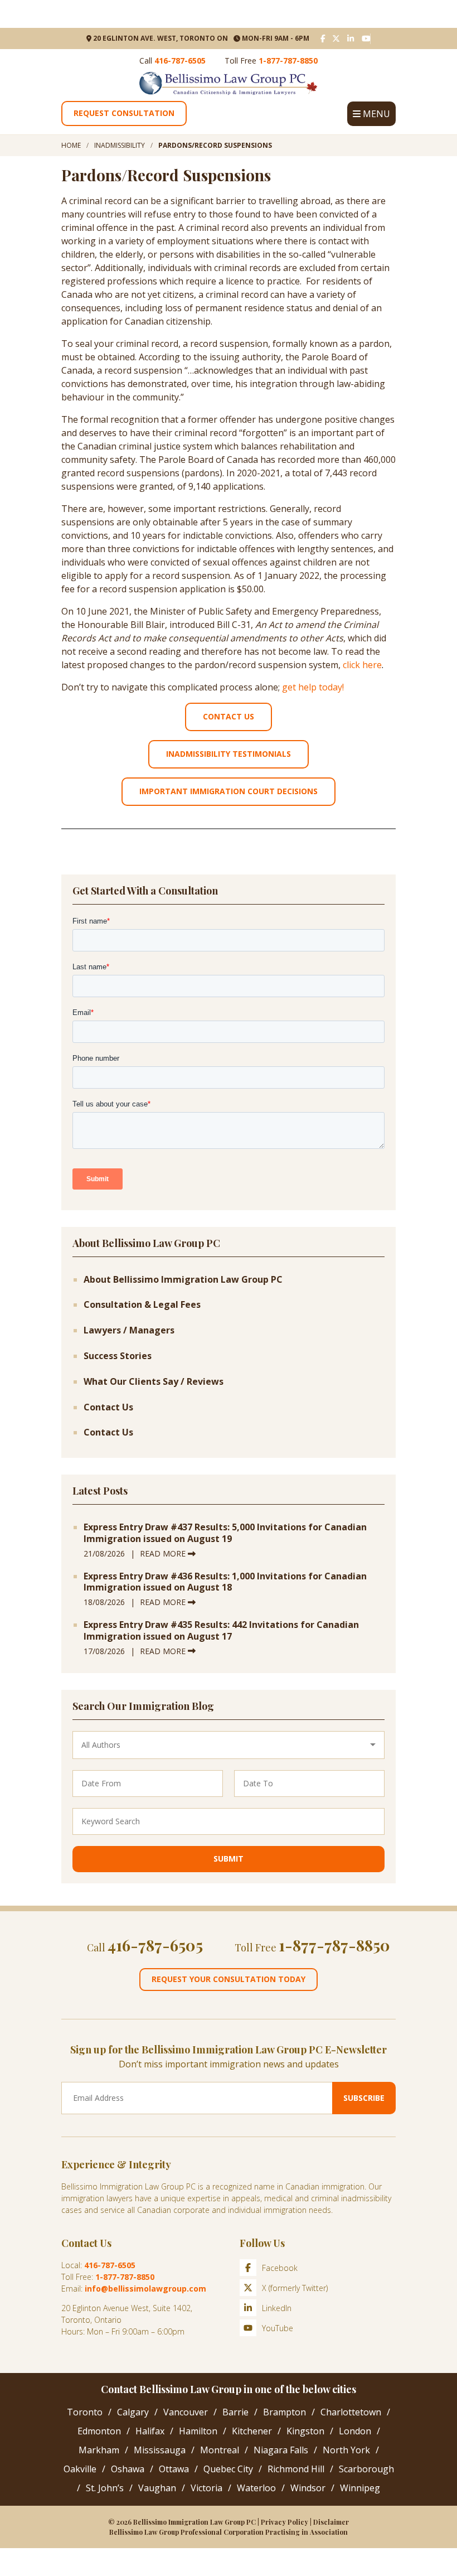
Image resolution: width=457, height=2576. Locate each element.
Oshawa (128, 2469)
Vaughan (157, 2488)
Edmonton (99, 2431)
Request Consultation (124, 113)
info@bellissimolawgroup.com (145, 2289)
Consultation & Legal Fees (142, 1305)
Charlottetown (351, 2412)
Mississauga (160, 2450)
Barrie (235, 2412)
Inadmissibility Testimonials (229, 754)
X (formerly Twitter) (295, 2288)
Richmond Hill (296, 2469)
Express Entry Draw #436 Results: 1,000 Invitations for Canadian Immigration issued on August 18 (225, 1582)
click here (362, 665)
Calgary (133, 2412)
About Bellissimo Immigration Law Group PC (183, 1280)
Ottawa (174, 2469)
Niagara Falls (281, 2450)
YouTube (278, 2328)
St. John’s (105, 2488)
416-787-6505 (180, 61)
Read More (164, 1553)
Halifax (150, 2431)
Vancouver (186, 2412)
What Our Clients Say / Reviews (154, 1382)
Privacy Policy (285, 2522)
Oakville (80, 2469)
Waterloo (256, 2488)
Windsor (308, 2488)
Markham (99, 2450)
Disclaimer (331, 2522)
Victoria (206, 2488)
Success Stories (118, 1356)
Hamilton (198, 2431)
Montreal (220, 2450)
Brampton (285, 2412)
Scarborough (366, 2469)
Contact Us (229, 716)
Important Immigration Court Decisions (229, 791)
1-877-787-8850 (288, 61)
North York (346, 2450)
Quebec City (228, 2469)
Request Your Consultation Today (229, 1979)
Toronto (85, 2412)
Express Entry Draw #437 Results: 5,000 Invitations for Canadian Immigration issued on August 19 (225, 1533)
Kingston (305, 2431)
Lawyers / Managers (129, 1330)
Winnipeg (360, 2488)
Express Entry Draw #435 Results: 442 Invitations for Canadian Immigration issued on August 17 (221, 1631)
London (355, 2431)
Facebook (280, 2268)
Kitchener (252, 2431)
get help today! (313, 687)
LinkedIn (277, 2308)
